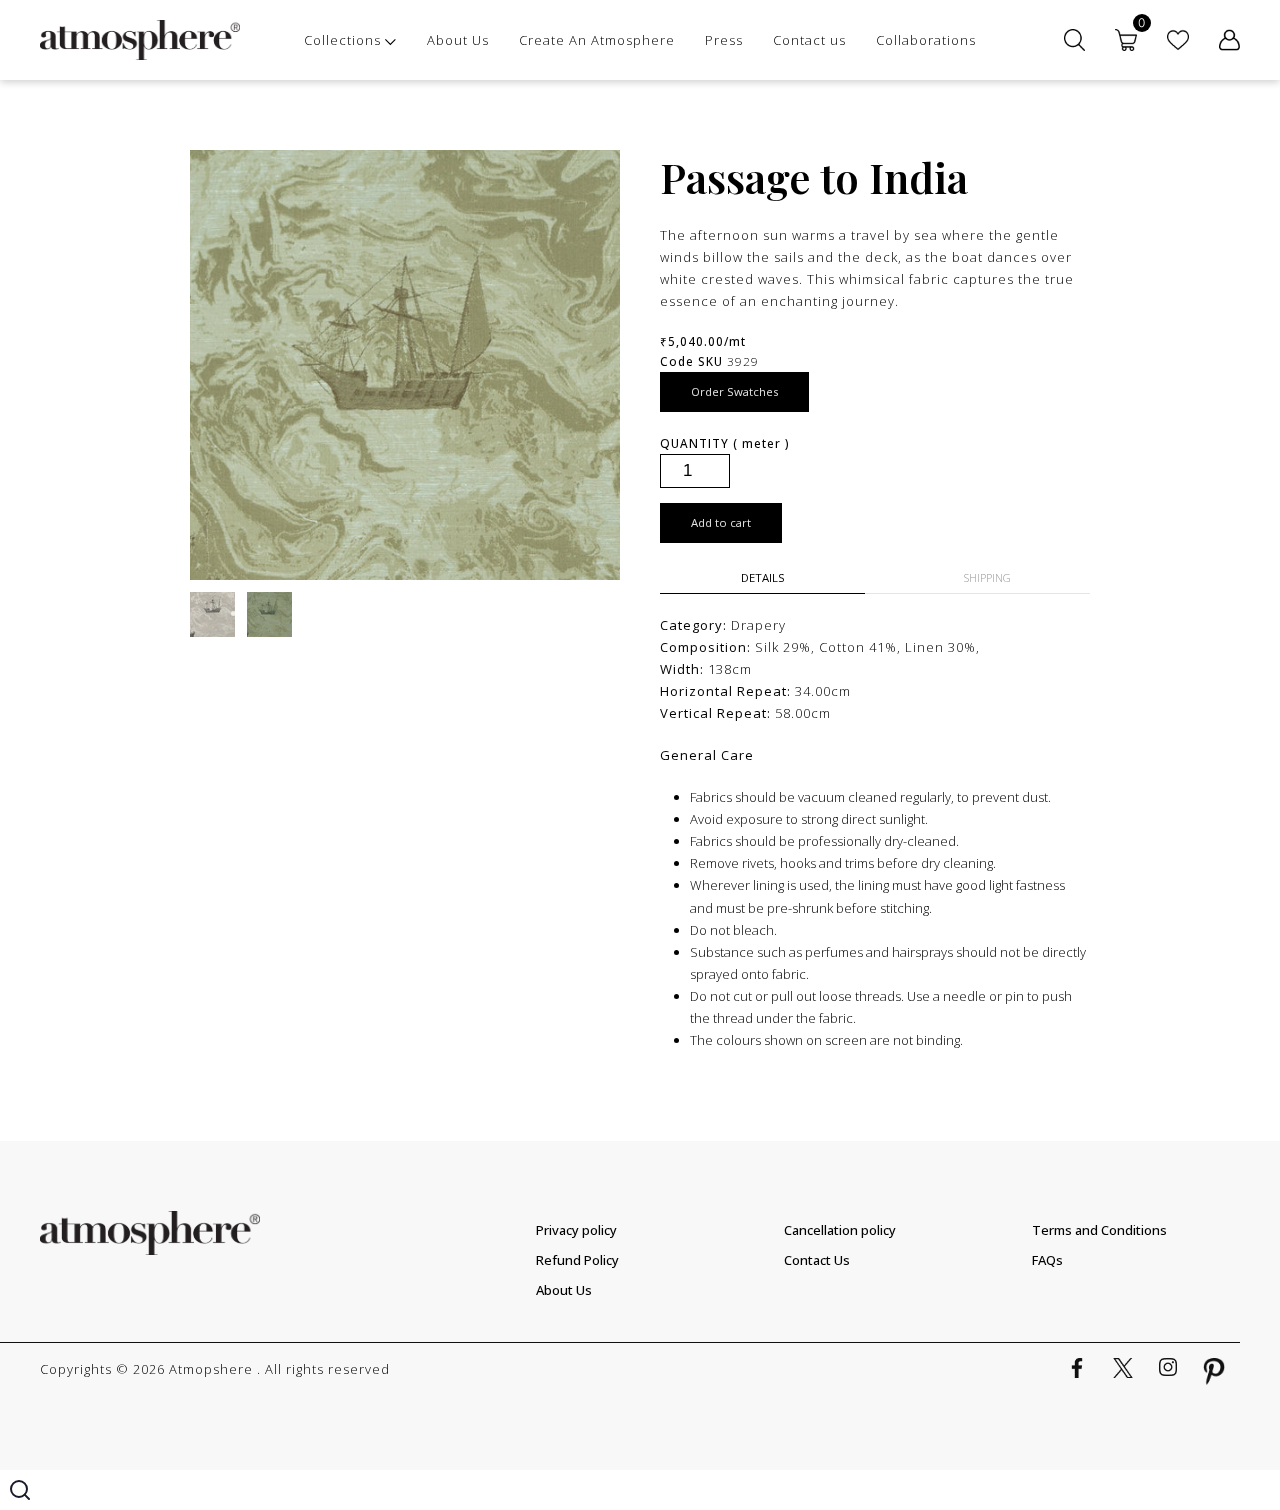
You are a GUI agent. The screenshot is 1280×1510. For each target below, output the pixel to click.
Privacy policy (576, 1230)
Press (724, 40)
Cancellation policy (840, 1230)
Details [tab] (763, 577)
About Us (458, 40)
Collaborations (926, 40)
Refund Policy (577, 1260)
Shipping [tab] (987, 577)
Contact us (809, 40)
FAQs (1047, 1260)
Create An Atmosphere (597, 40)
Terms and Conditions (1099, 1230)
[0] (1126, 40)
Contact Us (817, 1260)
